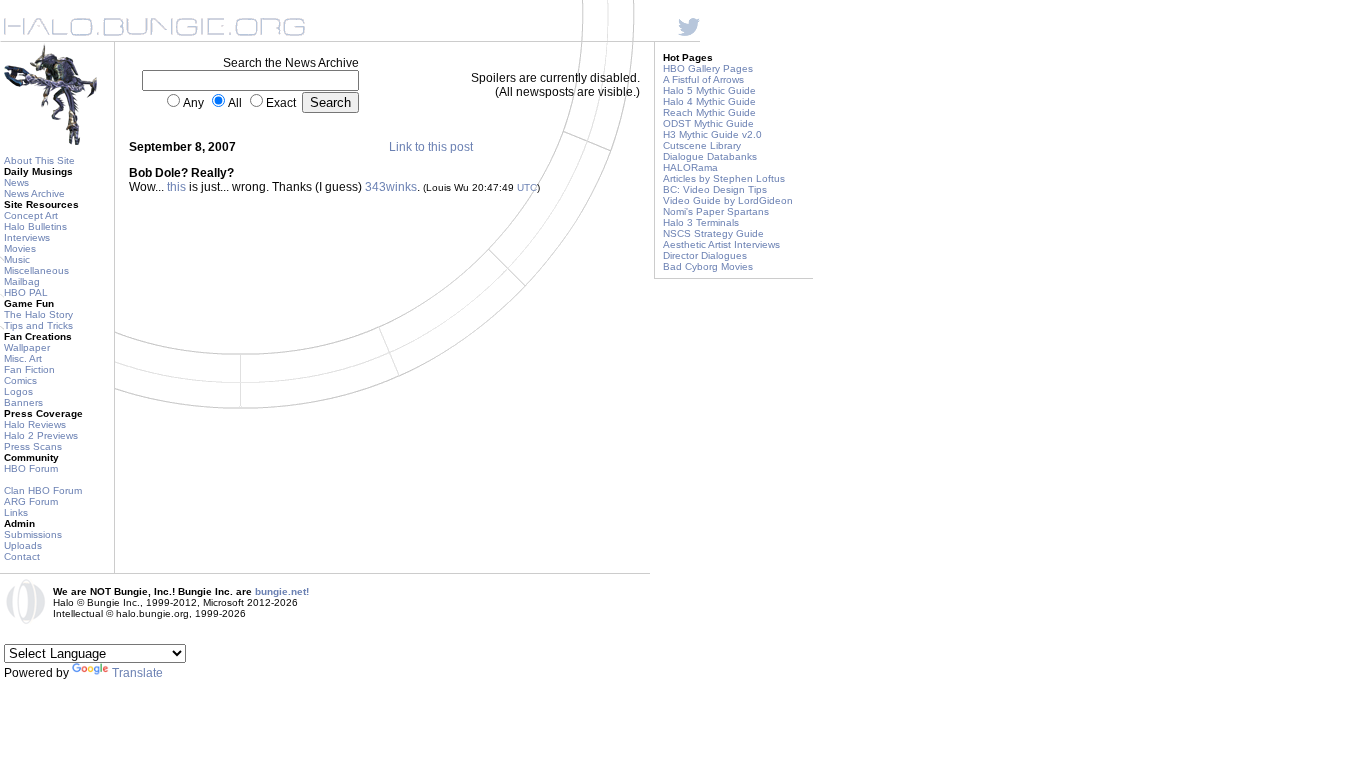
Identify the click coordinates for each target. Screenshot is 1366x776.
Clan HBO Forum (43, 490)
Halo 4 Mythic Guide (709, 101)
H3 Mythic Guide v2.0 (712, 134)
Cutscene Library (702, 145)
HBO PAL (26, 292)
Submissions (33, 534)
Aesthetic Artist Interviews (721, 244)
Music (17, 259)
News (16, 182)
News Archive (34, 193)
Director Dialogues (705, 255)
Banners (23, 402)
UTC (527, 187)
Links (16, 512)
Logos (18, 391)
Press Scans (33, 446)
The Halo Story (38, 314)
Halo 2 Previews (41, 435)
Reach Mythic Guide (709, 112)
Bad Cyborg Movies (708, 266)
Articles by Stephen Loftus (724, 178)
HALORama (690, 167)
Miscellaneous (36, 270)
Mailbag (22, 281)
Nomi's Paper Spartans (716, 211)
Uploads (23, 545)
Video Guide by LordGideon (728, 200)
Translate (137, 673)
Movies (20, 248)
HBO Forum (31, 468)
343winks (391, 187)
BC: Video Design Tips (715, 189)
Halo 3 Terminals (701, 222)
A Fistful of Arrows (703, 79)
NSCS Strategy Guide (713, 233)
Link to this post (431, 147)
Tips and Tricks (38, 325)
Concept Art (31, 215)
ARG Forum (31, 501)
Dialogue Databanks (710, 156)
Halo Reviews (35, 424)
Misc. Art (23, 358)
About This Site (39, 160)
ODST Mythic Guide (708, 123)
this (176, 187)
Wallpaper (27, 347)
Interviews (27, 237)
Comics (20, 380)
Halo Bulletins (35, 226)
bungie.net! (282, 591)
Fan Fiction (29, 369)
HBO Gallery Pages (708, 68)
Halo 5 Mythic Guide (709, 90)
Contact (22, 556)
